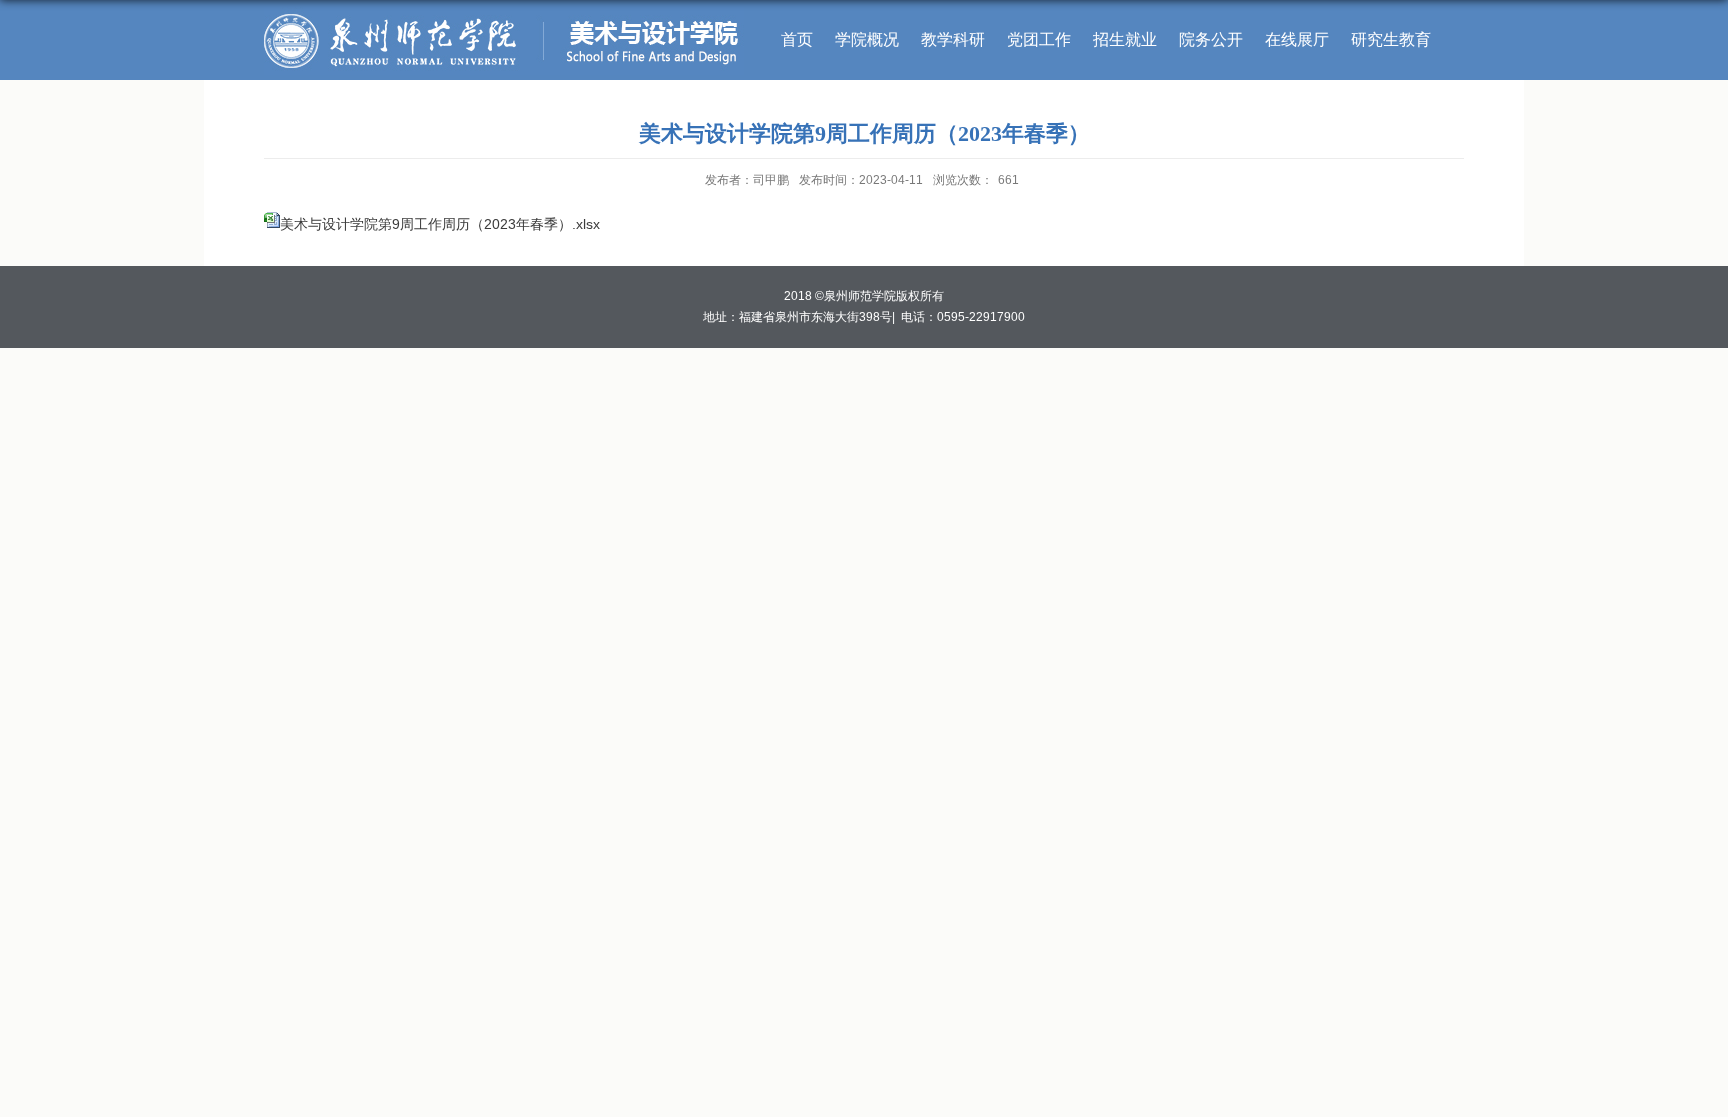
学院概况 (867, 39)
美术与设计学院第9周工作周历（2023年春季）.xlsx (440, 224)
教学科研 (953, 39)
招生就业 (1125, 39)
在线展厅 (1297, 39)
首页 (797, 39)
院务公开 (1211, 39)
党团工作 (1039, 39)
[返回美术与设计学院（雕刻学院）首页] (504, 13)
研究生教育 (1391, 39)
